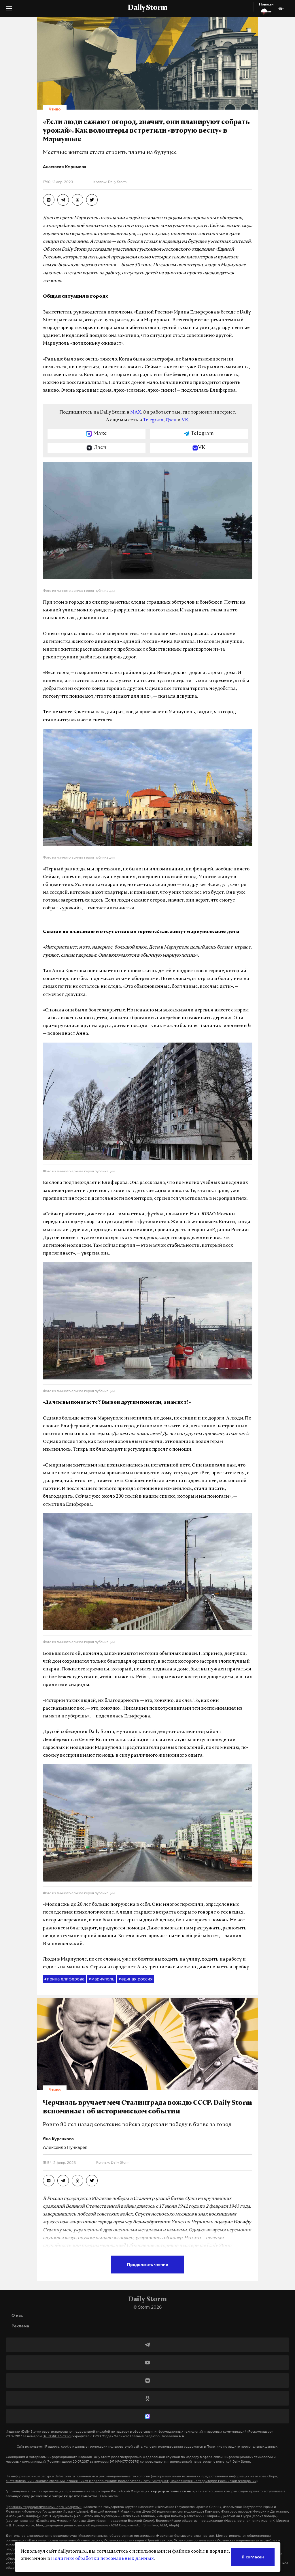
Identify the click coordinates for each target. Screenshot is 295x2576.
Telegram (153, 420)
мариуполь (102, 1979)
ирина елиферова (64, 1979)
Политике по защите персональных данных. (242, 2447)
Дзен (171, 420)
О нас (17, 2315)
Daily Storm (147, 8)
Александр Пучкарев (65, 2147)
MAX (136, 412)
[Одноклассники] (147, 2398)
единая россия (136, 1979)
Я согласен (253, 2557)
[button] (9, 11)
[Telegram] (147, 2345)
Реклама (20, 2326)
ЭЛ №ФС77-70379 (57, 2436)
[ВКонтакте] (147, 2380)
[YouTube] (147, 2363)
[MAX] (147, 2416)
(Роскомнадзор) (260, 2432)
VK (185, 420)
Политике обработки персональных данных (102, 2559)
